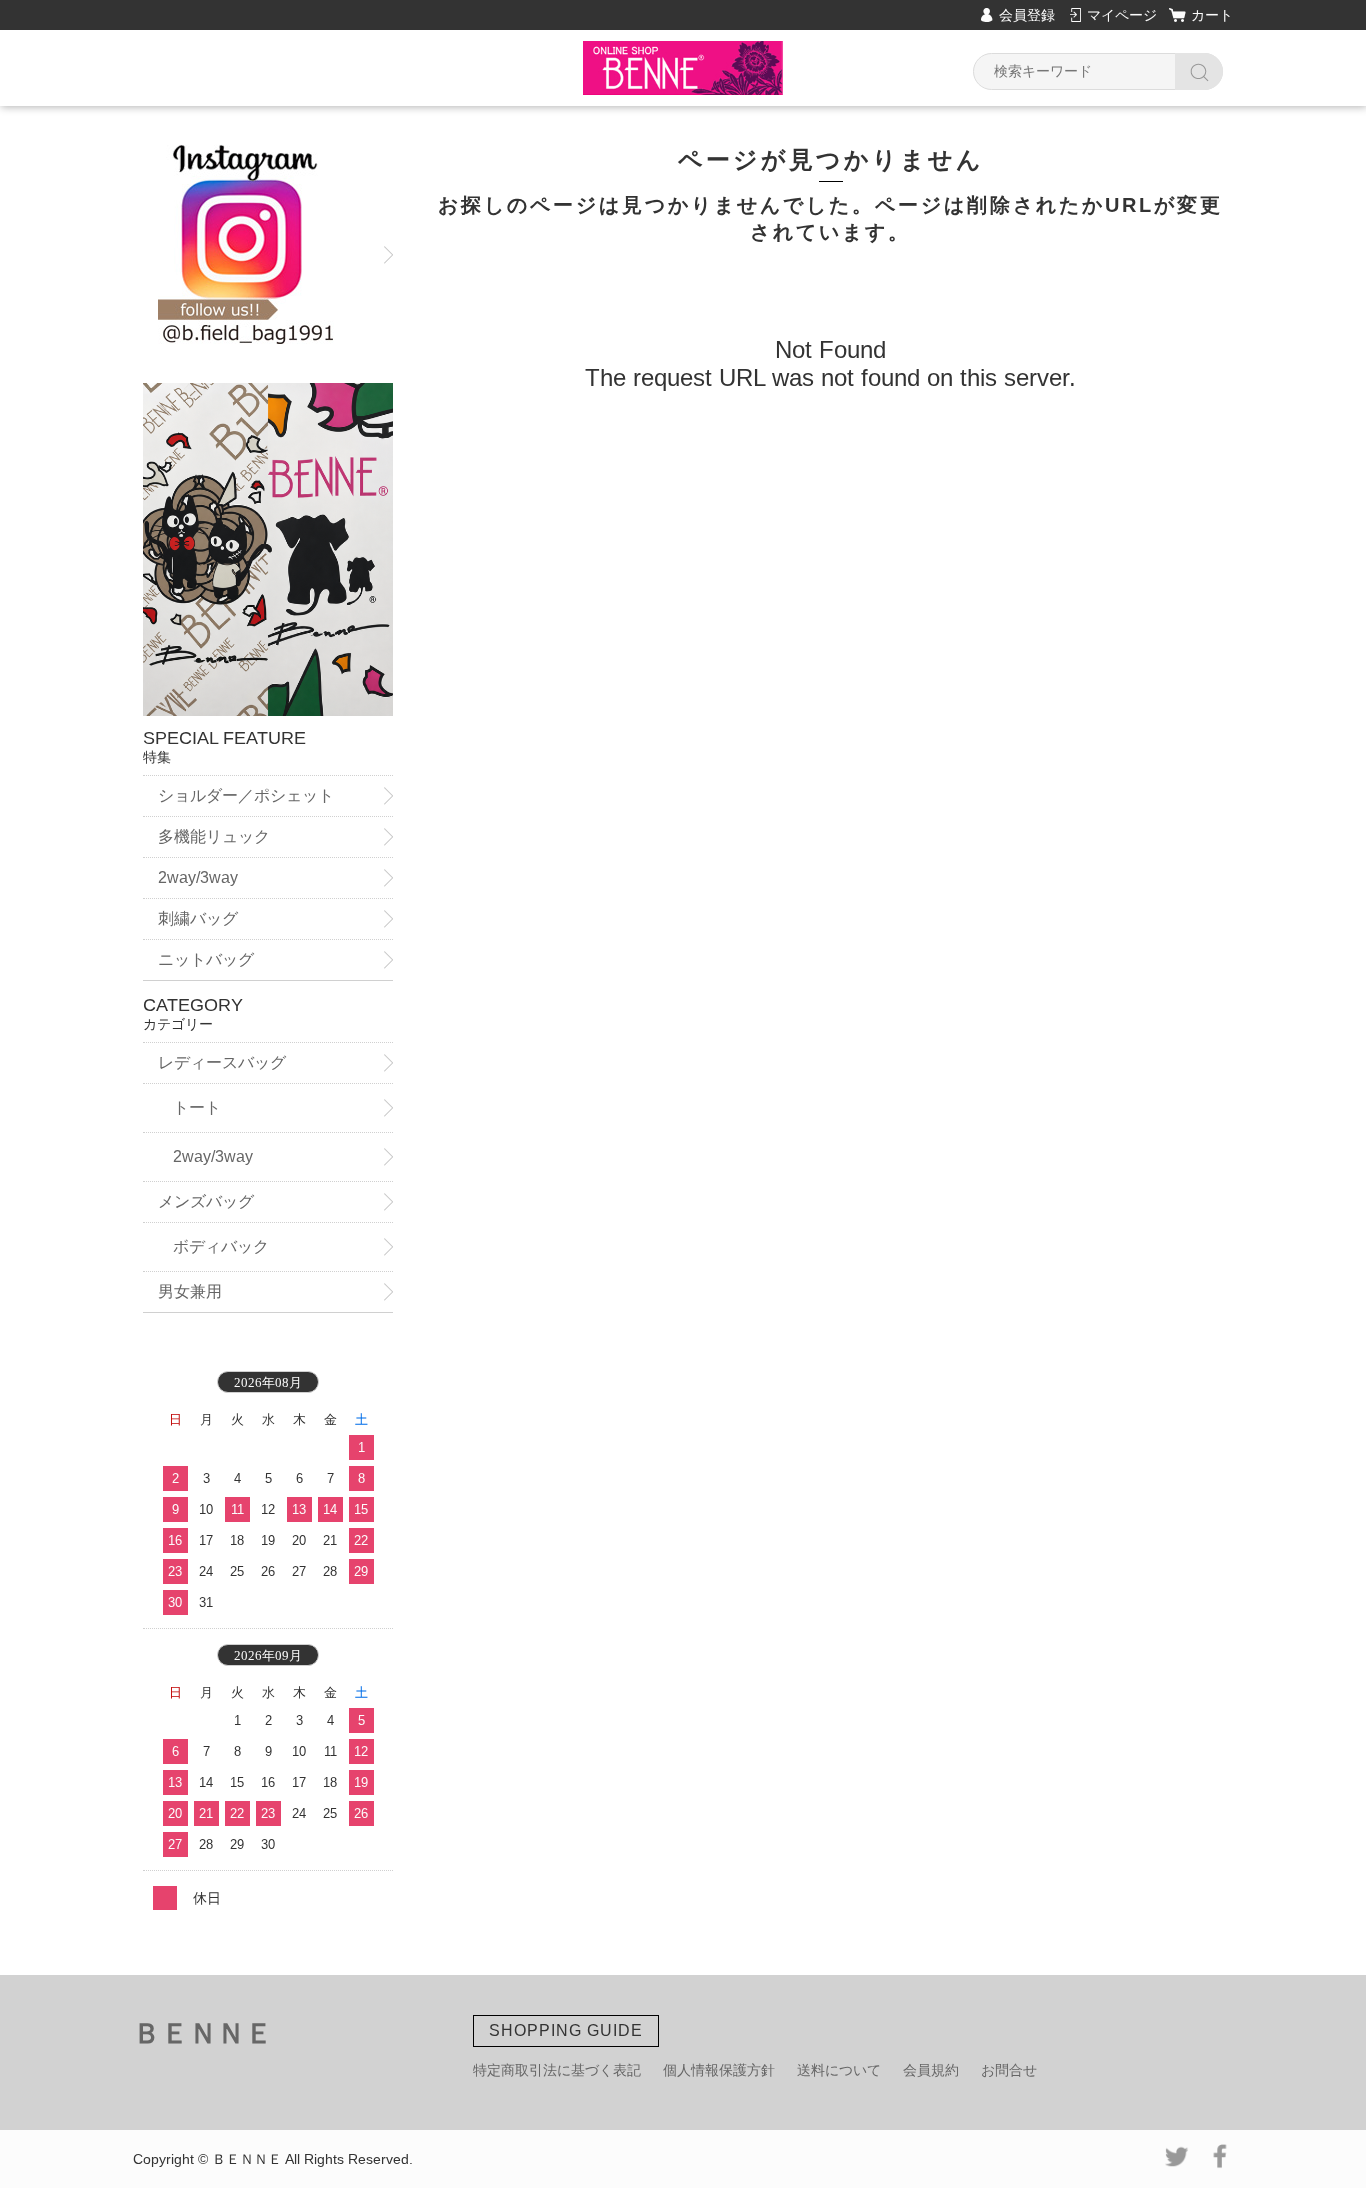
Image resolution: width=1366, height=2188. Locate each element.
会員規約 (931, 2070)
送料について (839, 2070)
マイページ (1122, 15)
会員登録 (1027, 15)
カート (1212, 15)
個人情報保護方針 (719, 2070)
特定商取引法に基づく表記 (557, 2070)
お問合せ (1009, 2070)
